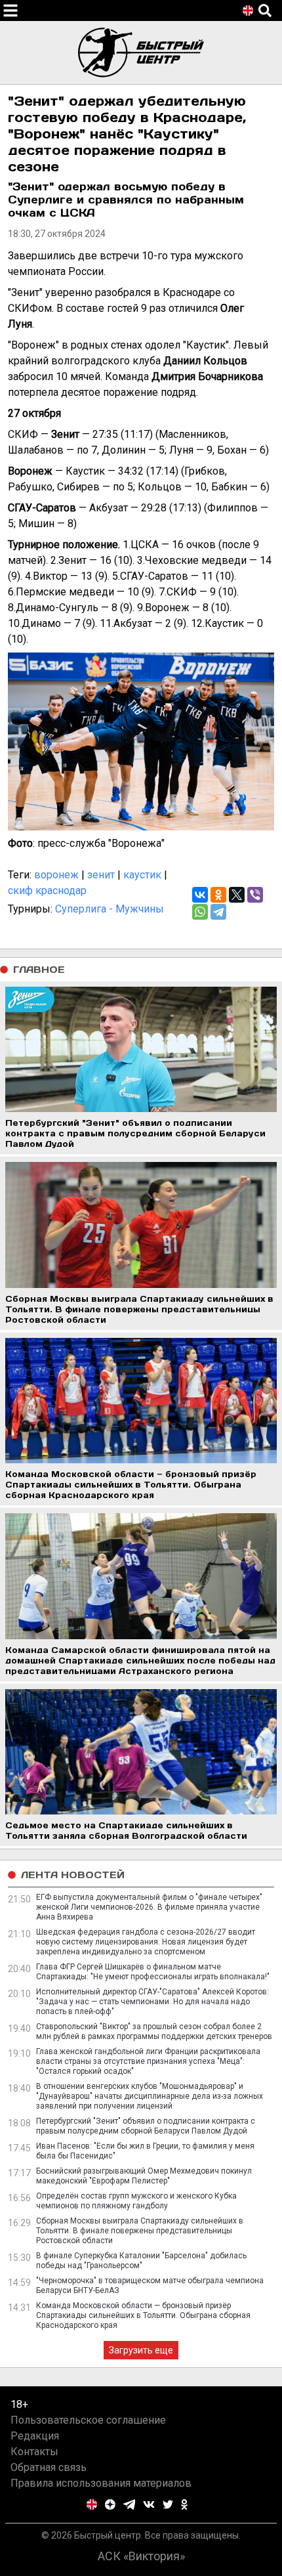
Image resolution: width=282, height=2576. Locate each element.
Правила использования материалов (101, 2483)
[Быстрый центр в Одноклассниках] (184, 2504)
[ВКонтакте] (200, 895)
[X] (237, 895)
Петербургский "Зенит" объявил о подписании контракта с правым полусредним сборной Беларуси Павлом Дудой (146, 2126)
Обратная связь (49, 2467)
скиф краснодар (47, 891)
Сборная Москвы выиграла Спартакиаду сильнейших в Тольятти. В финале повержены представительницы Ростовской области (140, 2231)
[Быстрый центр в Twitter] (168, 2504)
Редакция (35, 2436)
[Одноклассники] (218, 895)
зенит (101, 875)
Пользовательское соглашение (88, 2420)
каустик (142, 875)
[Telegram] (218, 912)
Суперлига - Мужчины (110, 909)
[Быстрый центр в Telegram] (130, 2504)
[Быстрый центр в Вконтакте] (149, 2504)
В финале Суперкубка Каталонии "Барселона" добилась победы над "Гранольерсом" (141, 2261)
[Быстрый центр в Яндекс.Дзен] (110, 2504)
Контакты (34, 2452)
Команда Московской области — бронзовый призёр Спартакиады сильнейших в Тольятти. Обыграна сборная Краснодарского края (143, 2315)
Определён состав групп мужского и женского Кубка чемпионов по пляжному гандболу (136, 2201)
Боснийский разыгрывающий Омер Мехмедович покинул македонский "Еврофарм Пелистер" (144, 2176)
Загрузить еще (141, 2350)
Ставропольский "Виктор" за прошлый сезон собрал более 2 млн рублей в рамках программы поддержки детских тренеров (154, 2031)
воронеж (56, 875)
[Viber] (255, 895)
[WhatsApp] (200, 912)
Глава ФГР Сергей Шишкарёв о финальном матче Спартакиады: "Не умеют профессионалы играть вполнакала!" (153, 1972)
